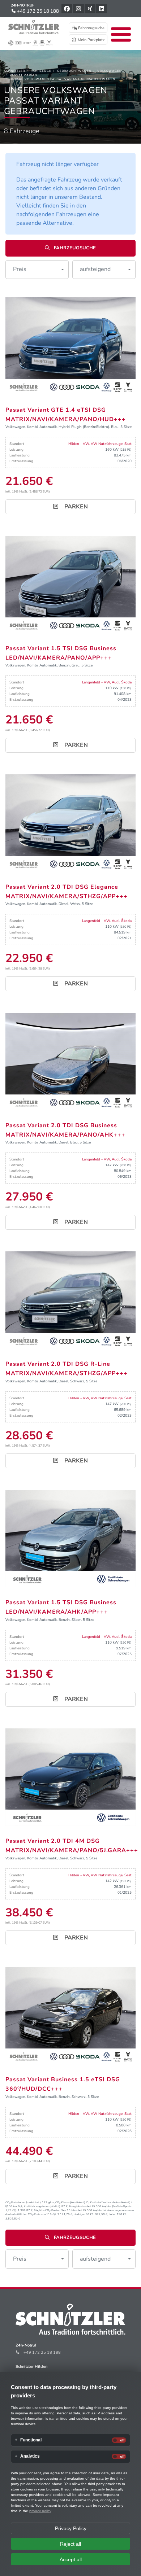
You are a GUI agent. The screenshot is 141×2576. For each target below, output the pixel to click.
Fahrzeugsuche (91, 28)
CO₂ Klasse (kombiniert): (70, 2202)
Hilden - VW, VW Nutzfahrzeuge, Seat (100, 444)
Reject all (70, 2544)
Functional (31, 2440)
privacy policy (40, 2511)
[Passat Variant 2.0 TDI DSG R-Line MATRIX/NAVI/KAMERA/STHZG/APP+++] (70, 1300)
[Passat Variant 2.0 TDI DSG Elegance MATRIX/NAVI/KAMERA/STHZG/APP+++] (70, 823)
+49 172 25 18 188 (37, 11)
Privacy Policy (71, 2528)
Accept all (71, 2559)
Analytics (30, 2456)
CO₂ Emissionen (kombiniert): (23, 2202)
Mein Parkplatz (91, 40)
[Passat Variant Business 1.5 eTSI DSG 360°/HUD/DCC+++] (70, 2016)
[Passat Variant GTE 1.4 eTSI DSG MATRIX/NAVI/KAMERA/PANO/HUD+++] (70, 346)
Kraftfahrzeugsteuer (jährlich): (42, 2206)
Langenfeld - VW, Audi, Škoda (107, 682)
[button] (37, 270)
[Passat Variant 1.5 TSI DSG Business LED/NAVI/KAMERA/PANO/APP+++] (70, 585)
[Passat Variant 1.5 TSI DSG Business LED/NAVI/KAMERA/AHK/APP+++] (70, 1539)
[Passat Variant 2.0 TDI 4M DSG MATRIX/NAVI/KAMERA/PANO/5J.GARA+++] (70, 1777)
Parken (75, 507)
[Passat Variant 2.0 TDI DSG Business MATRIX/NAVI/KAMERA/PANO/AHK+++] (70, 1062)
